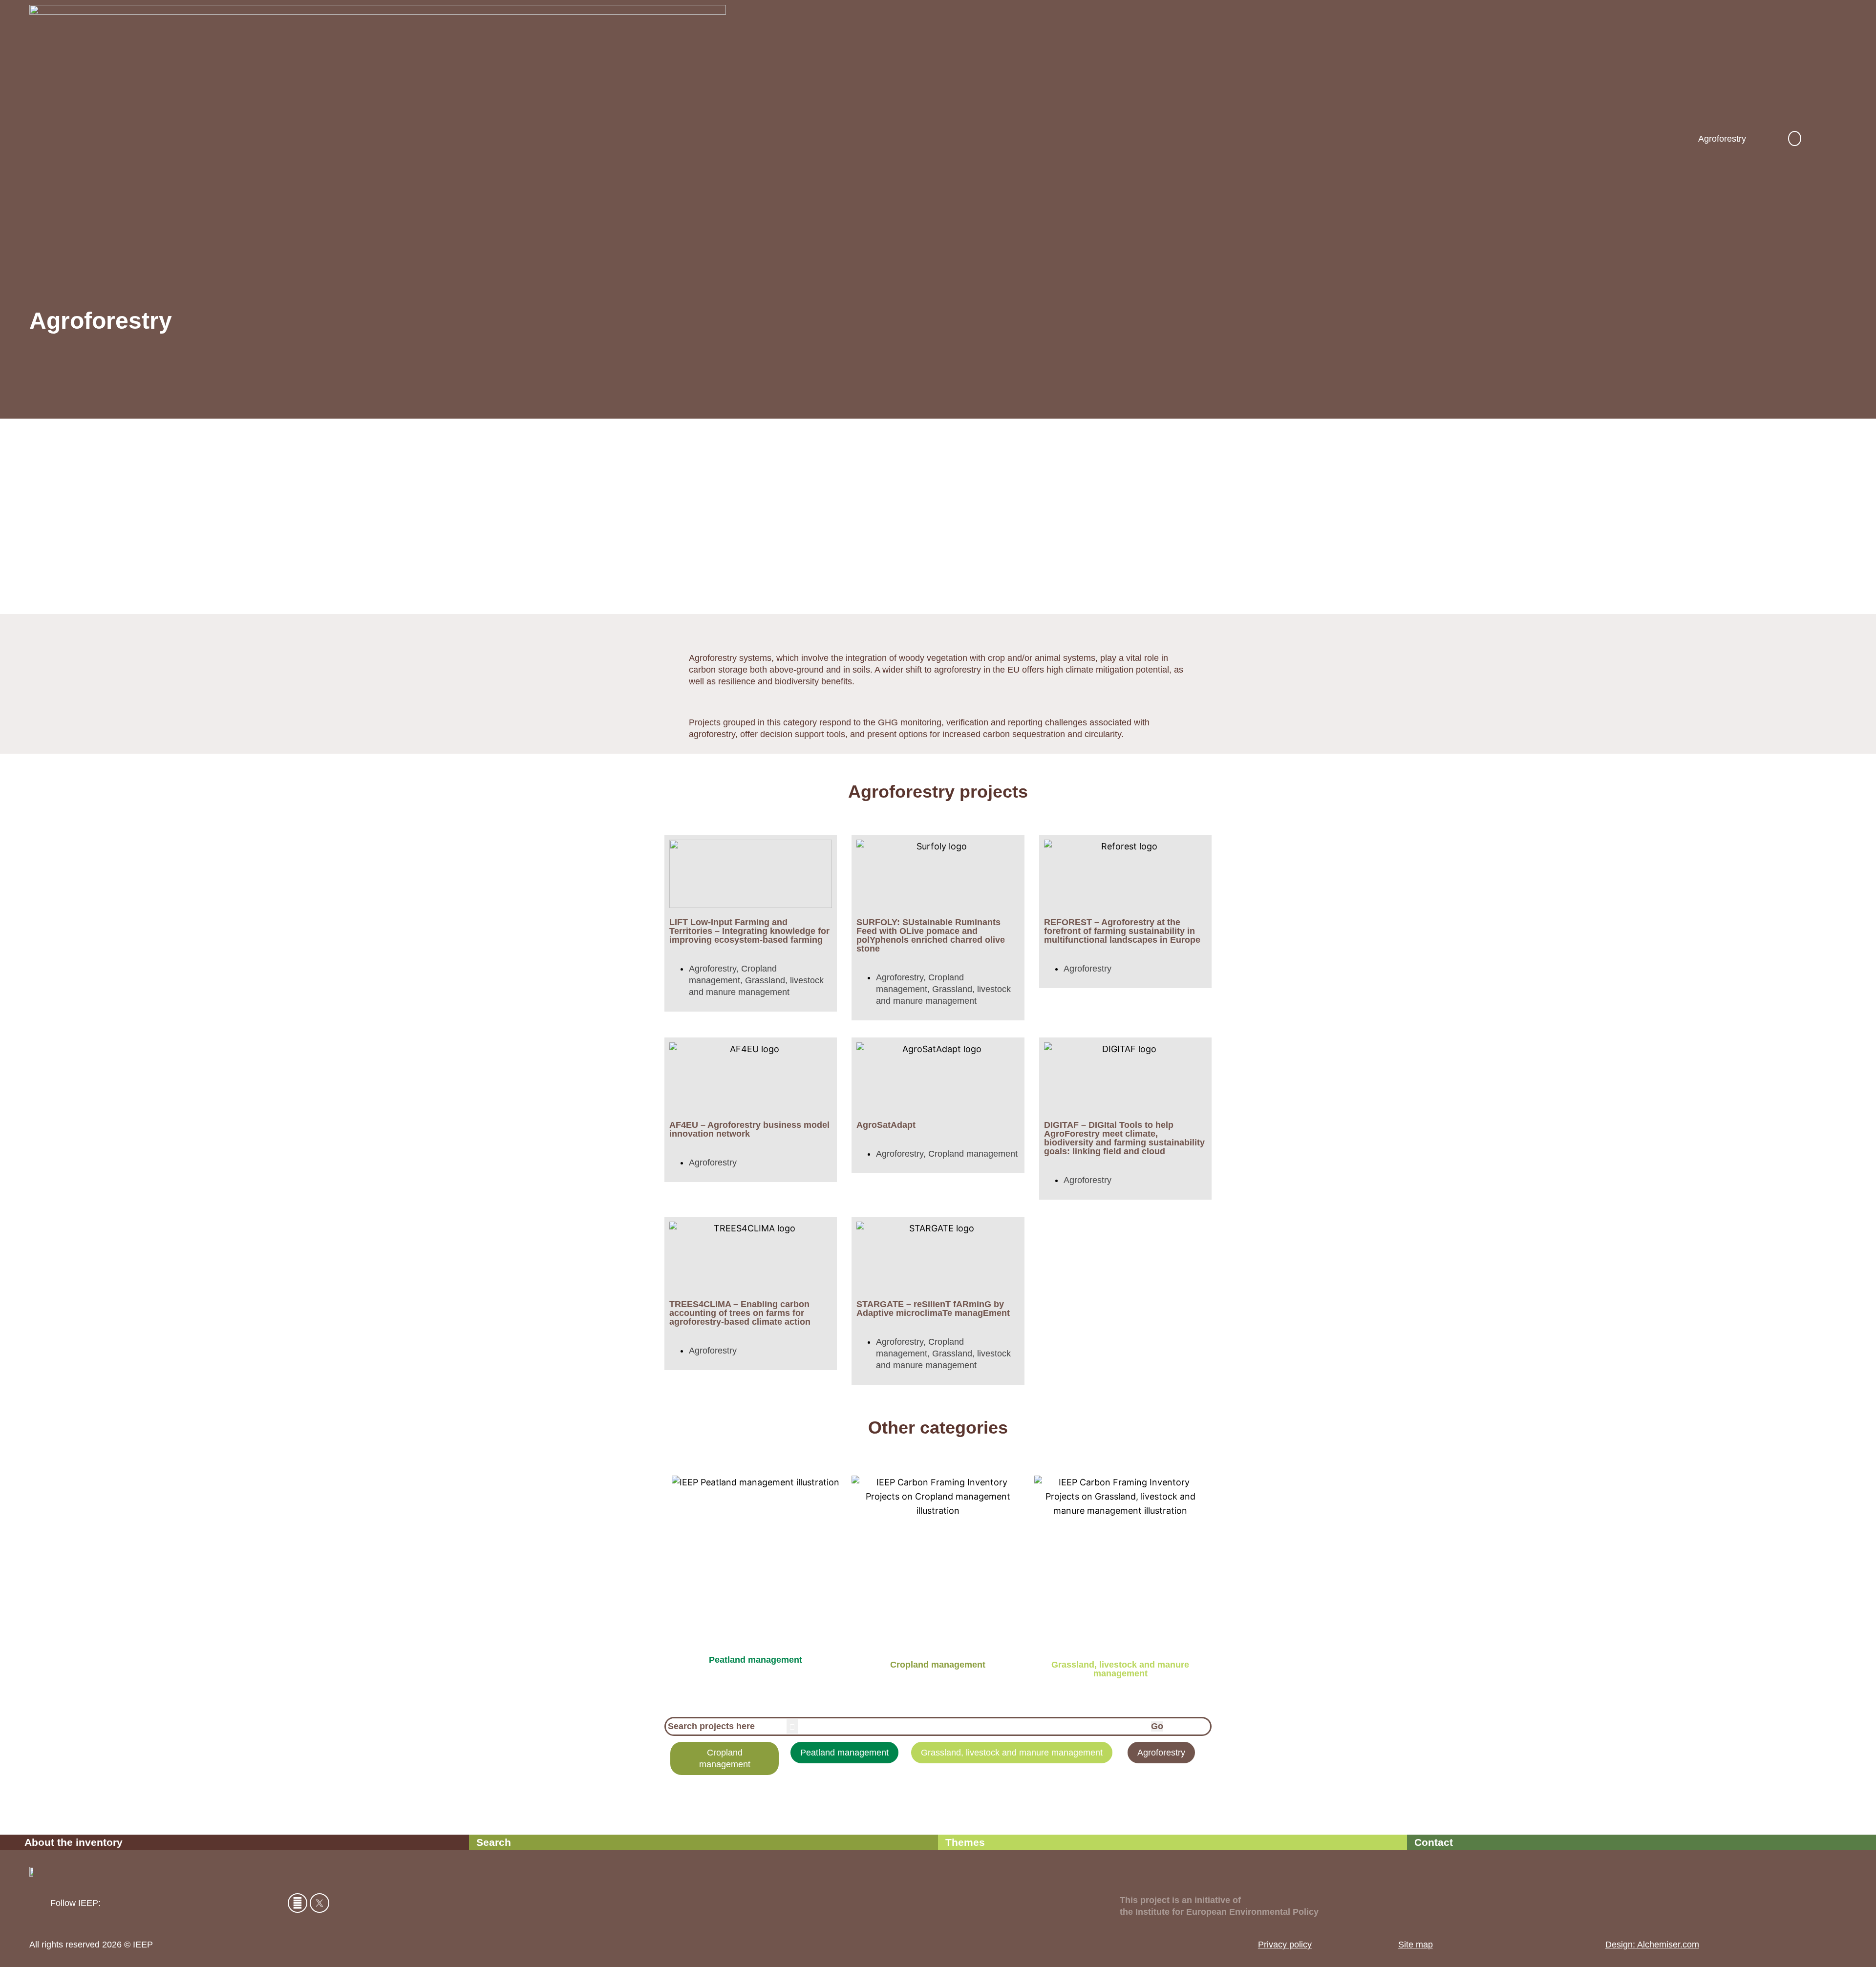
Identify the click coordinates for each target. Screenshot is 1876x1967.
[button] (1795, 138)
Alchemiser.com (1667, 1945)
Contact (1434, 1842)
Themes (965, 1842)
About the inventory (74, 1842)
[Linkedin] (298, 1903)
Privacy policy (1285, 1945)
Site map (1416, 1945)
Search (494, 1842)
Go (1157, 1726)
